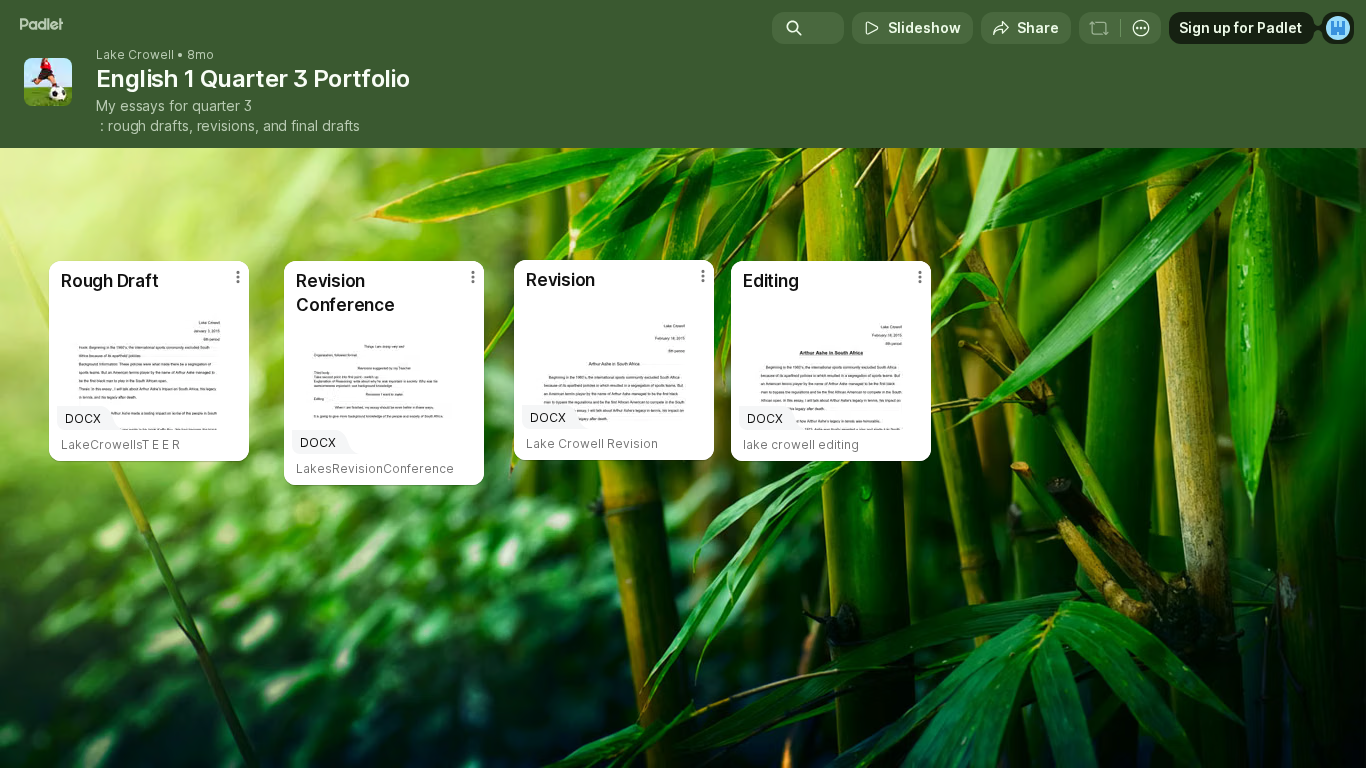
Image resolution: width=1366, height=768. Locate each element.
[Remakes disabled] (1099, 28)
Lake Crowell (135, 55)
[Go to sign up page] (1338, 28)
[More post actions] (920, 277)
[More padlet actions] (1141, 28)
